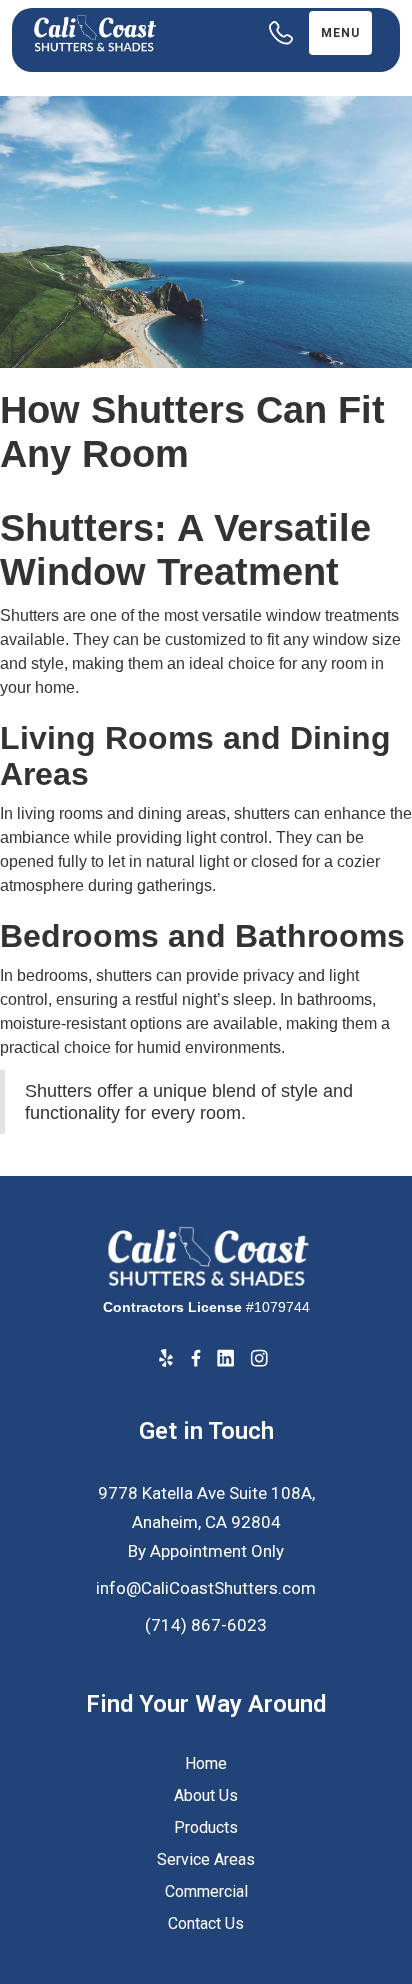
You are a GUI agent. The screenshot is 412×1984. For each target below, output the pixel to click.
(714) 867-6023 (206, 1625)
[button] (340, 33)
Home (206, 1763)
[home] (128, 33)
